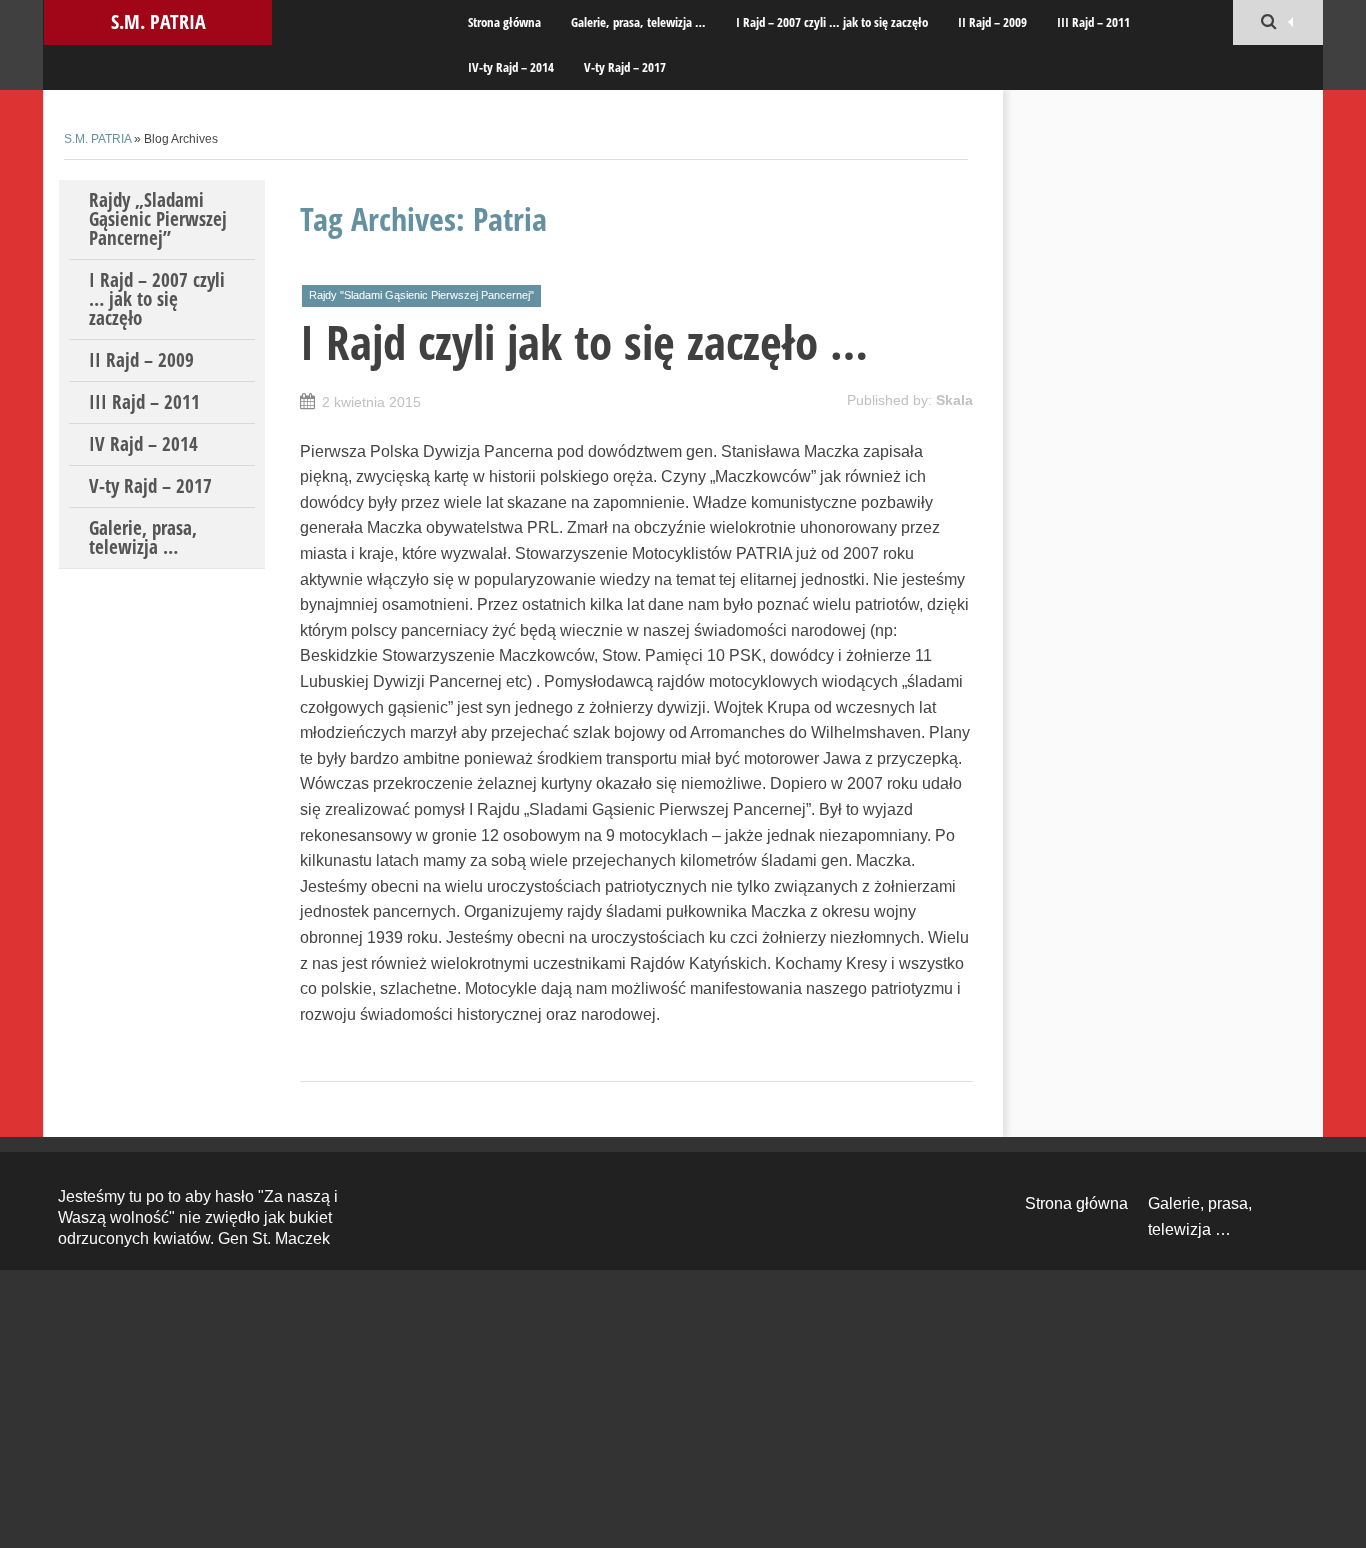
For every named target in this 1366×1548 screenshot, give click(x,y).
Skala (954, 400)
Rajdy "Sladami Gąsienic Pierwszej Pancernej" (421, 295)
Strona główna (504, 22)
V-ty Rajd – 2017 (625, 67)
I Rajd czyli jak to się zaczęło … (584, 342)
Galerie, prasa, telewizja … (638, 22)
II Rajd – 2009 (992, 22)
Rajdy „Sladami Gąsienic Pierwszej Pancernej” (158, 219)
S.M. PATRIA (158, 21)
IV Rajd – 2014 (143, 444)
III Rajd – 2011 (1093, 22)
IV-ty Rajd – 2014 (511, 67)
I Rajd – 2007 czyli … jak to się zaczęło (832, 22)
